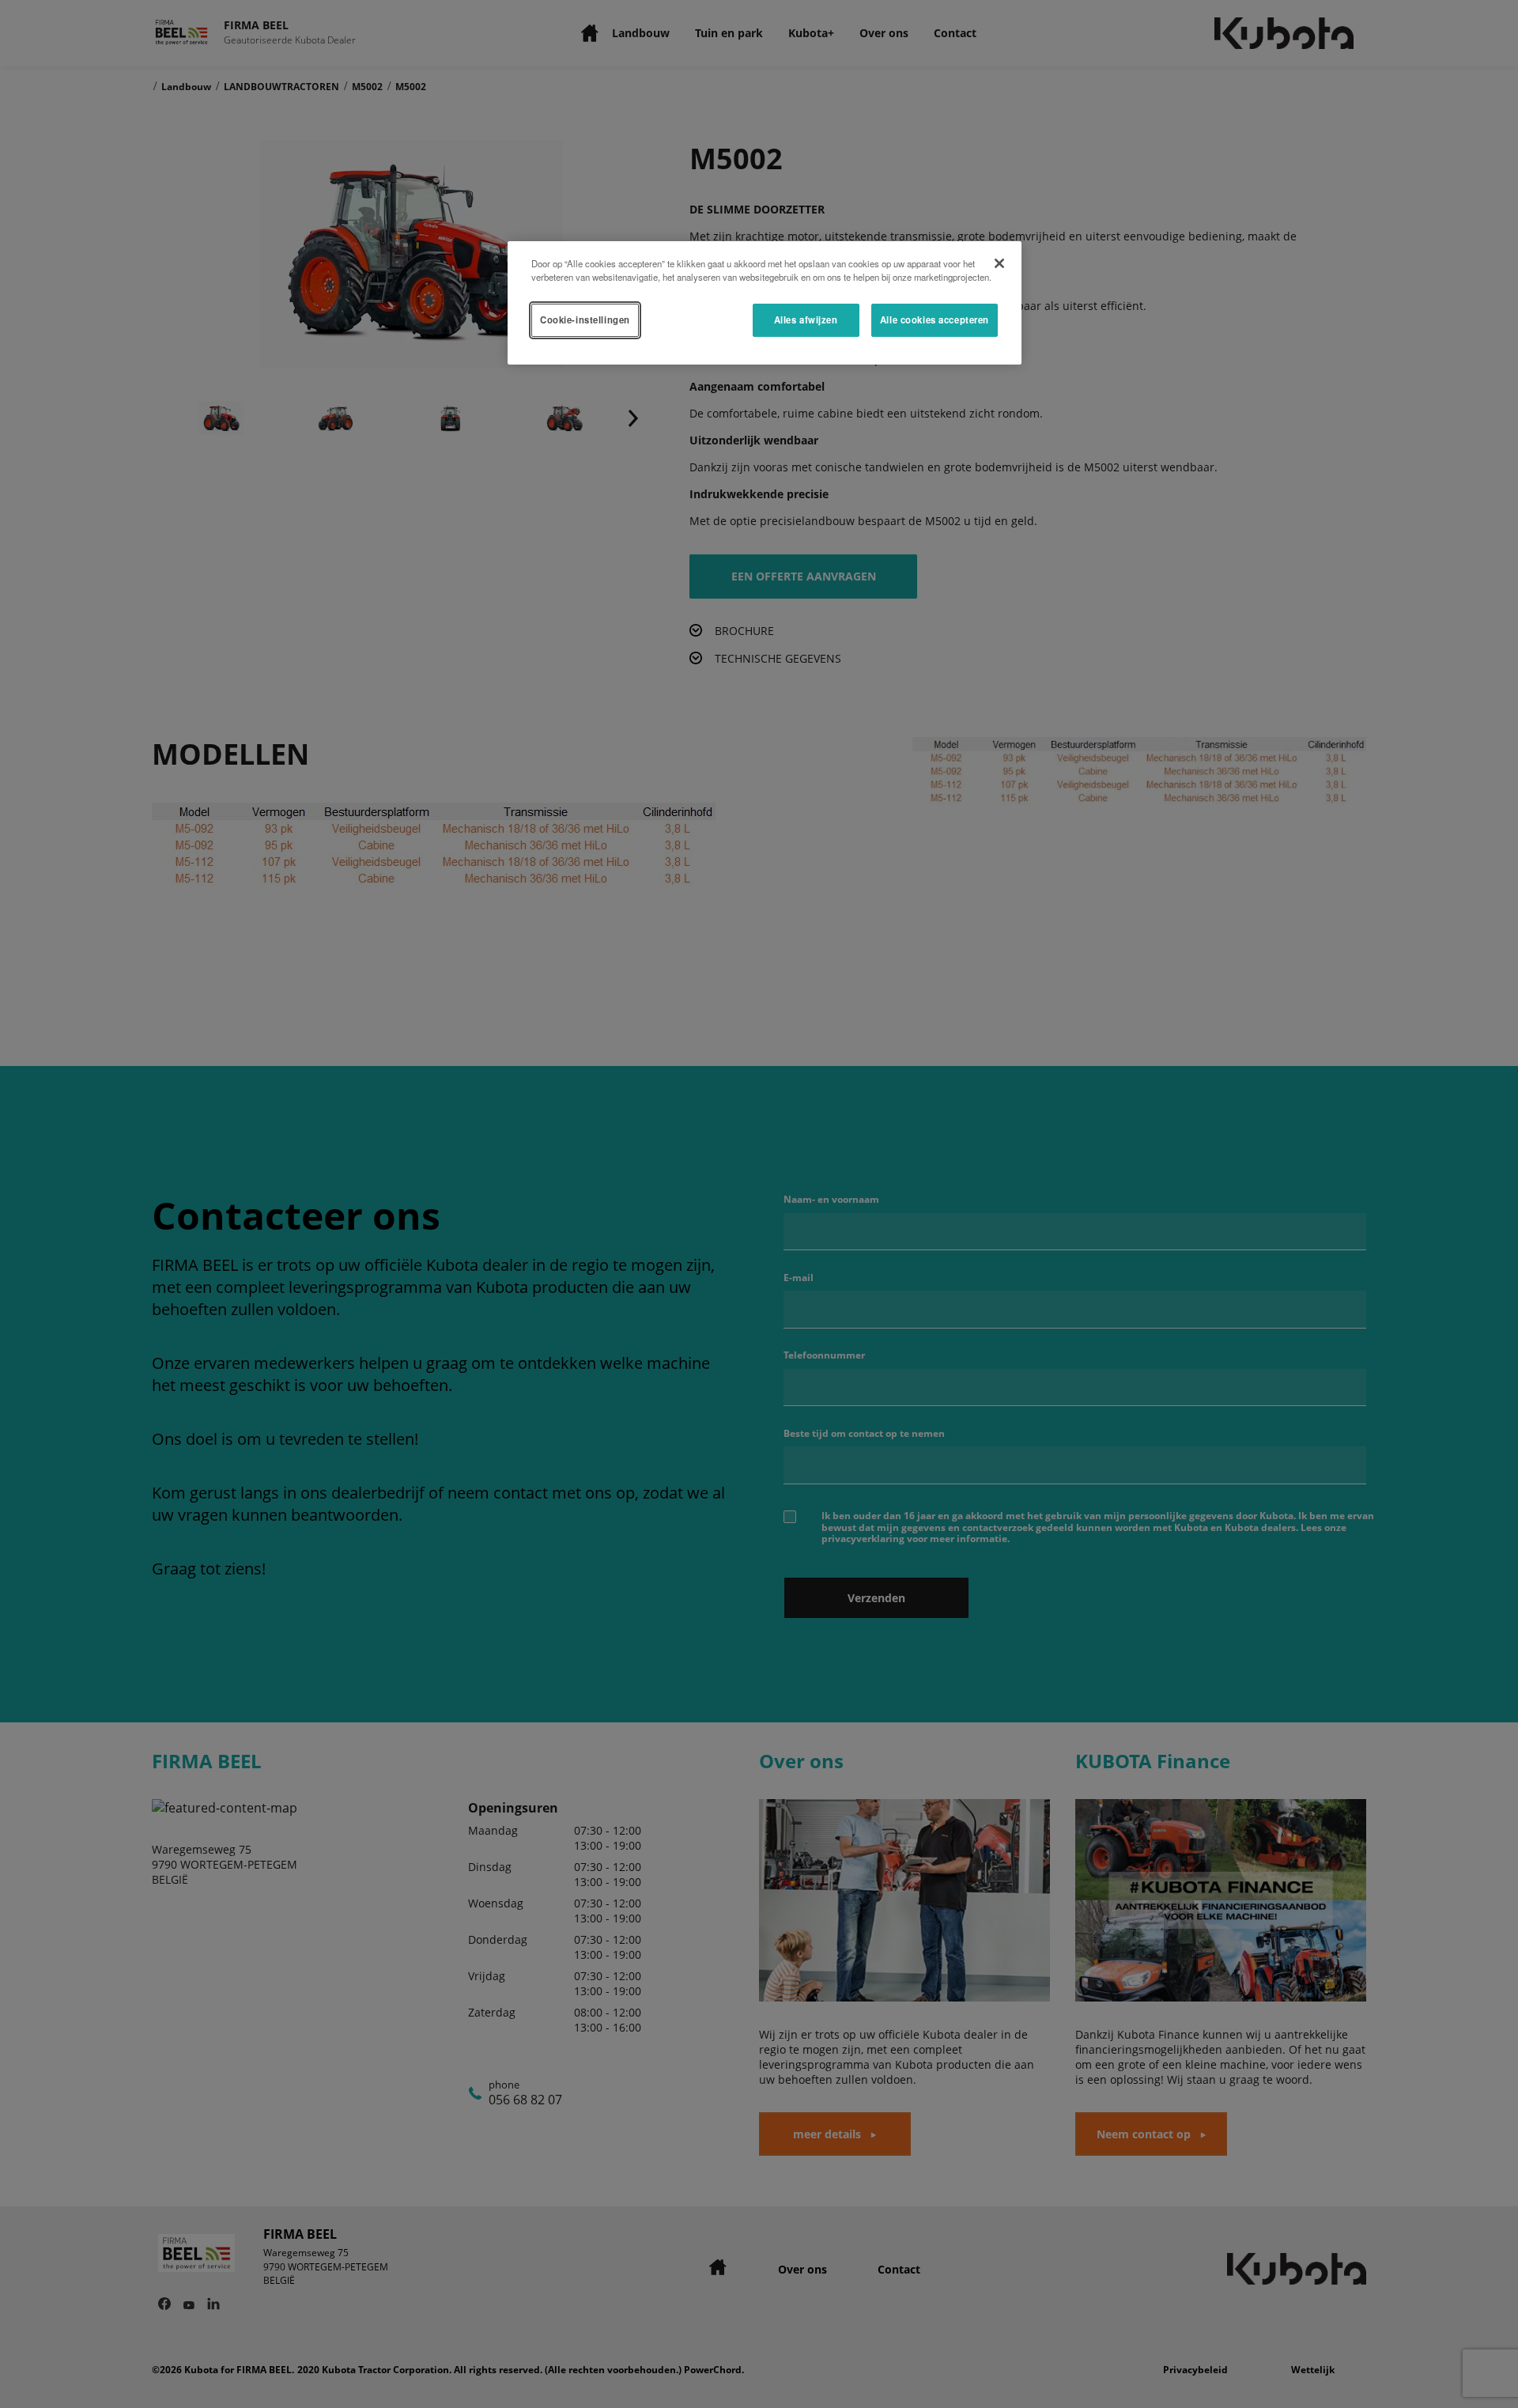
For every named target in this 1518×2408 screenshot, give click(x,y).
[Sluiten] (999, 263)
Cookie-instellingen (585, 319)
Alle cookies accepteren (935, 319)
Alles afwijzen (806, 319)
